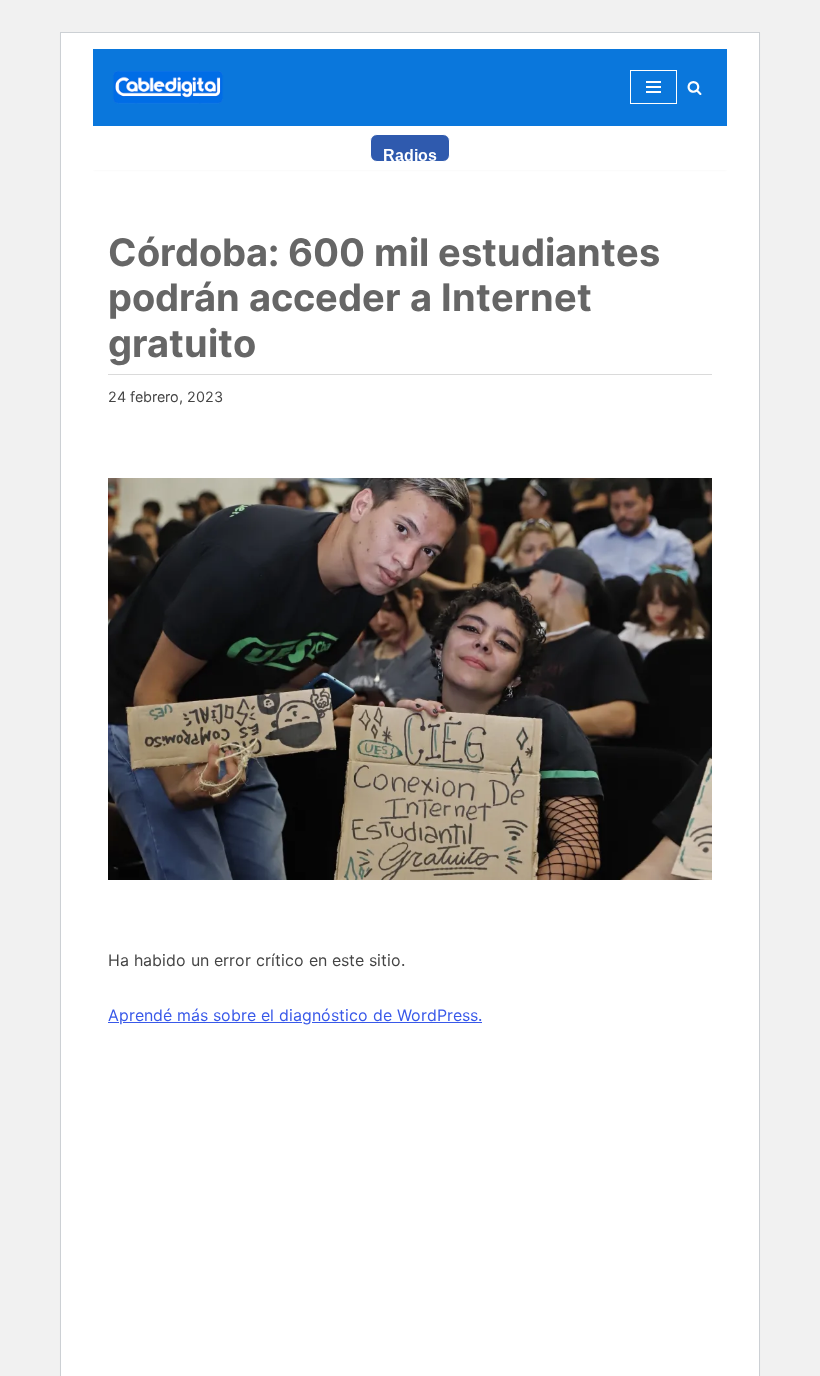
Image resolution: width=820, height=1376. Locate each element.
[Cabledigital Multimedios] (168, 87)
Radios (410, 154)
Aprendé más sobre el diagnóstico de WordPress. (295, 1015)
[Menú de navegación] (653, 87)
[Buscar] (694, 87)
